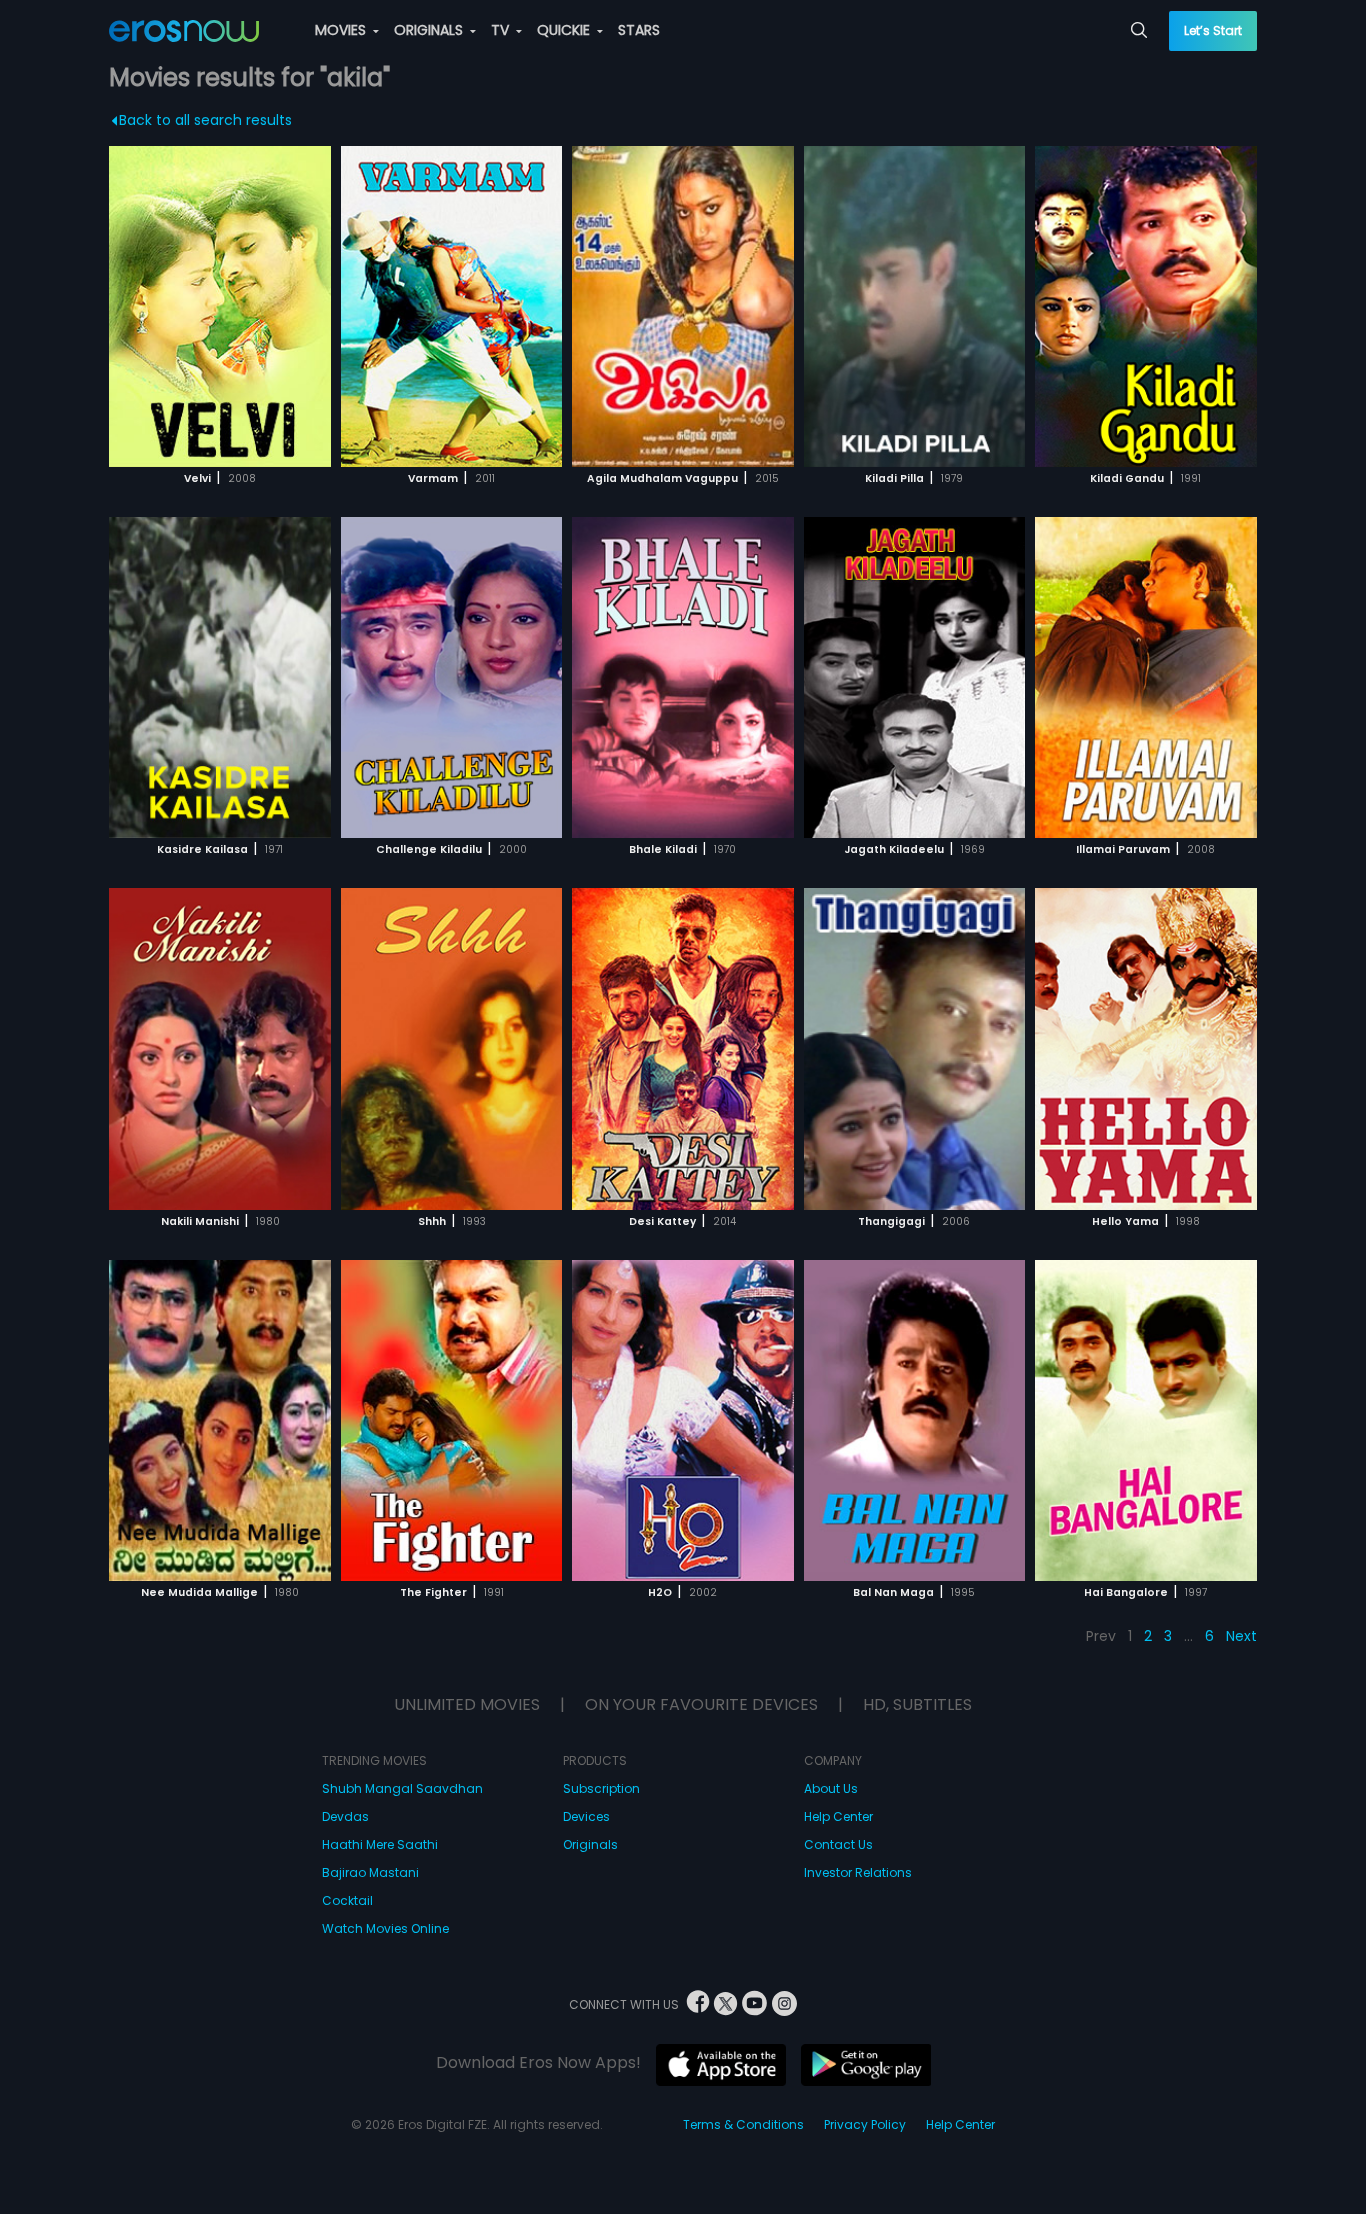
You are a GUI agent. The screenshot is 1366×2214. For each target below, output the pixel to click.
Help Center (838, 1816)
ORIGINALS (430, 30)
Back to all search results (205, 120)
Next (1241, 1636)
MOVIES (342, 30)
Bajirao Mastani (370, 1872)
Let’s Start (1213, 30)
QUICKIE (565, 30)
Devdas (345, 1816)
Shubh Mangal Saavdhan (402, 1788)
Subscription (601, 1788)
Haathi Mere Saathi (380, 1844)
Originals (590, 1844)
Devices (586, 1816)
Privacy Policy (865, 2124)
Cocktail (347, 1900)
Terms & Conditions (743, 2124)
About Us (831, 1788)
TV (502, 30)
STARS (639, 30)
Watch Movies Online (385, 1928)
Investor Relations (858, 1872)
